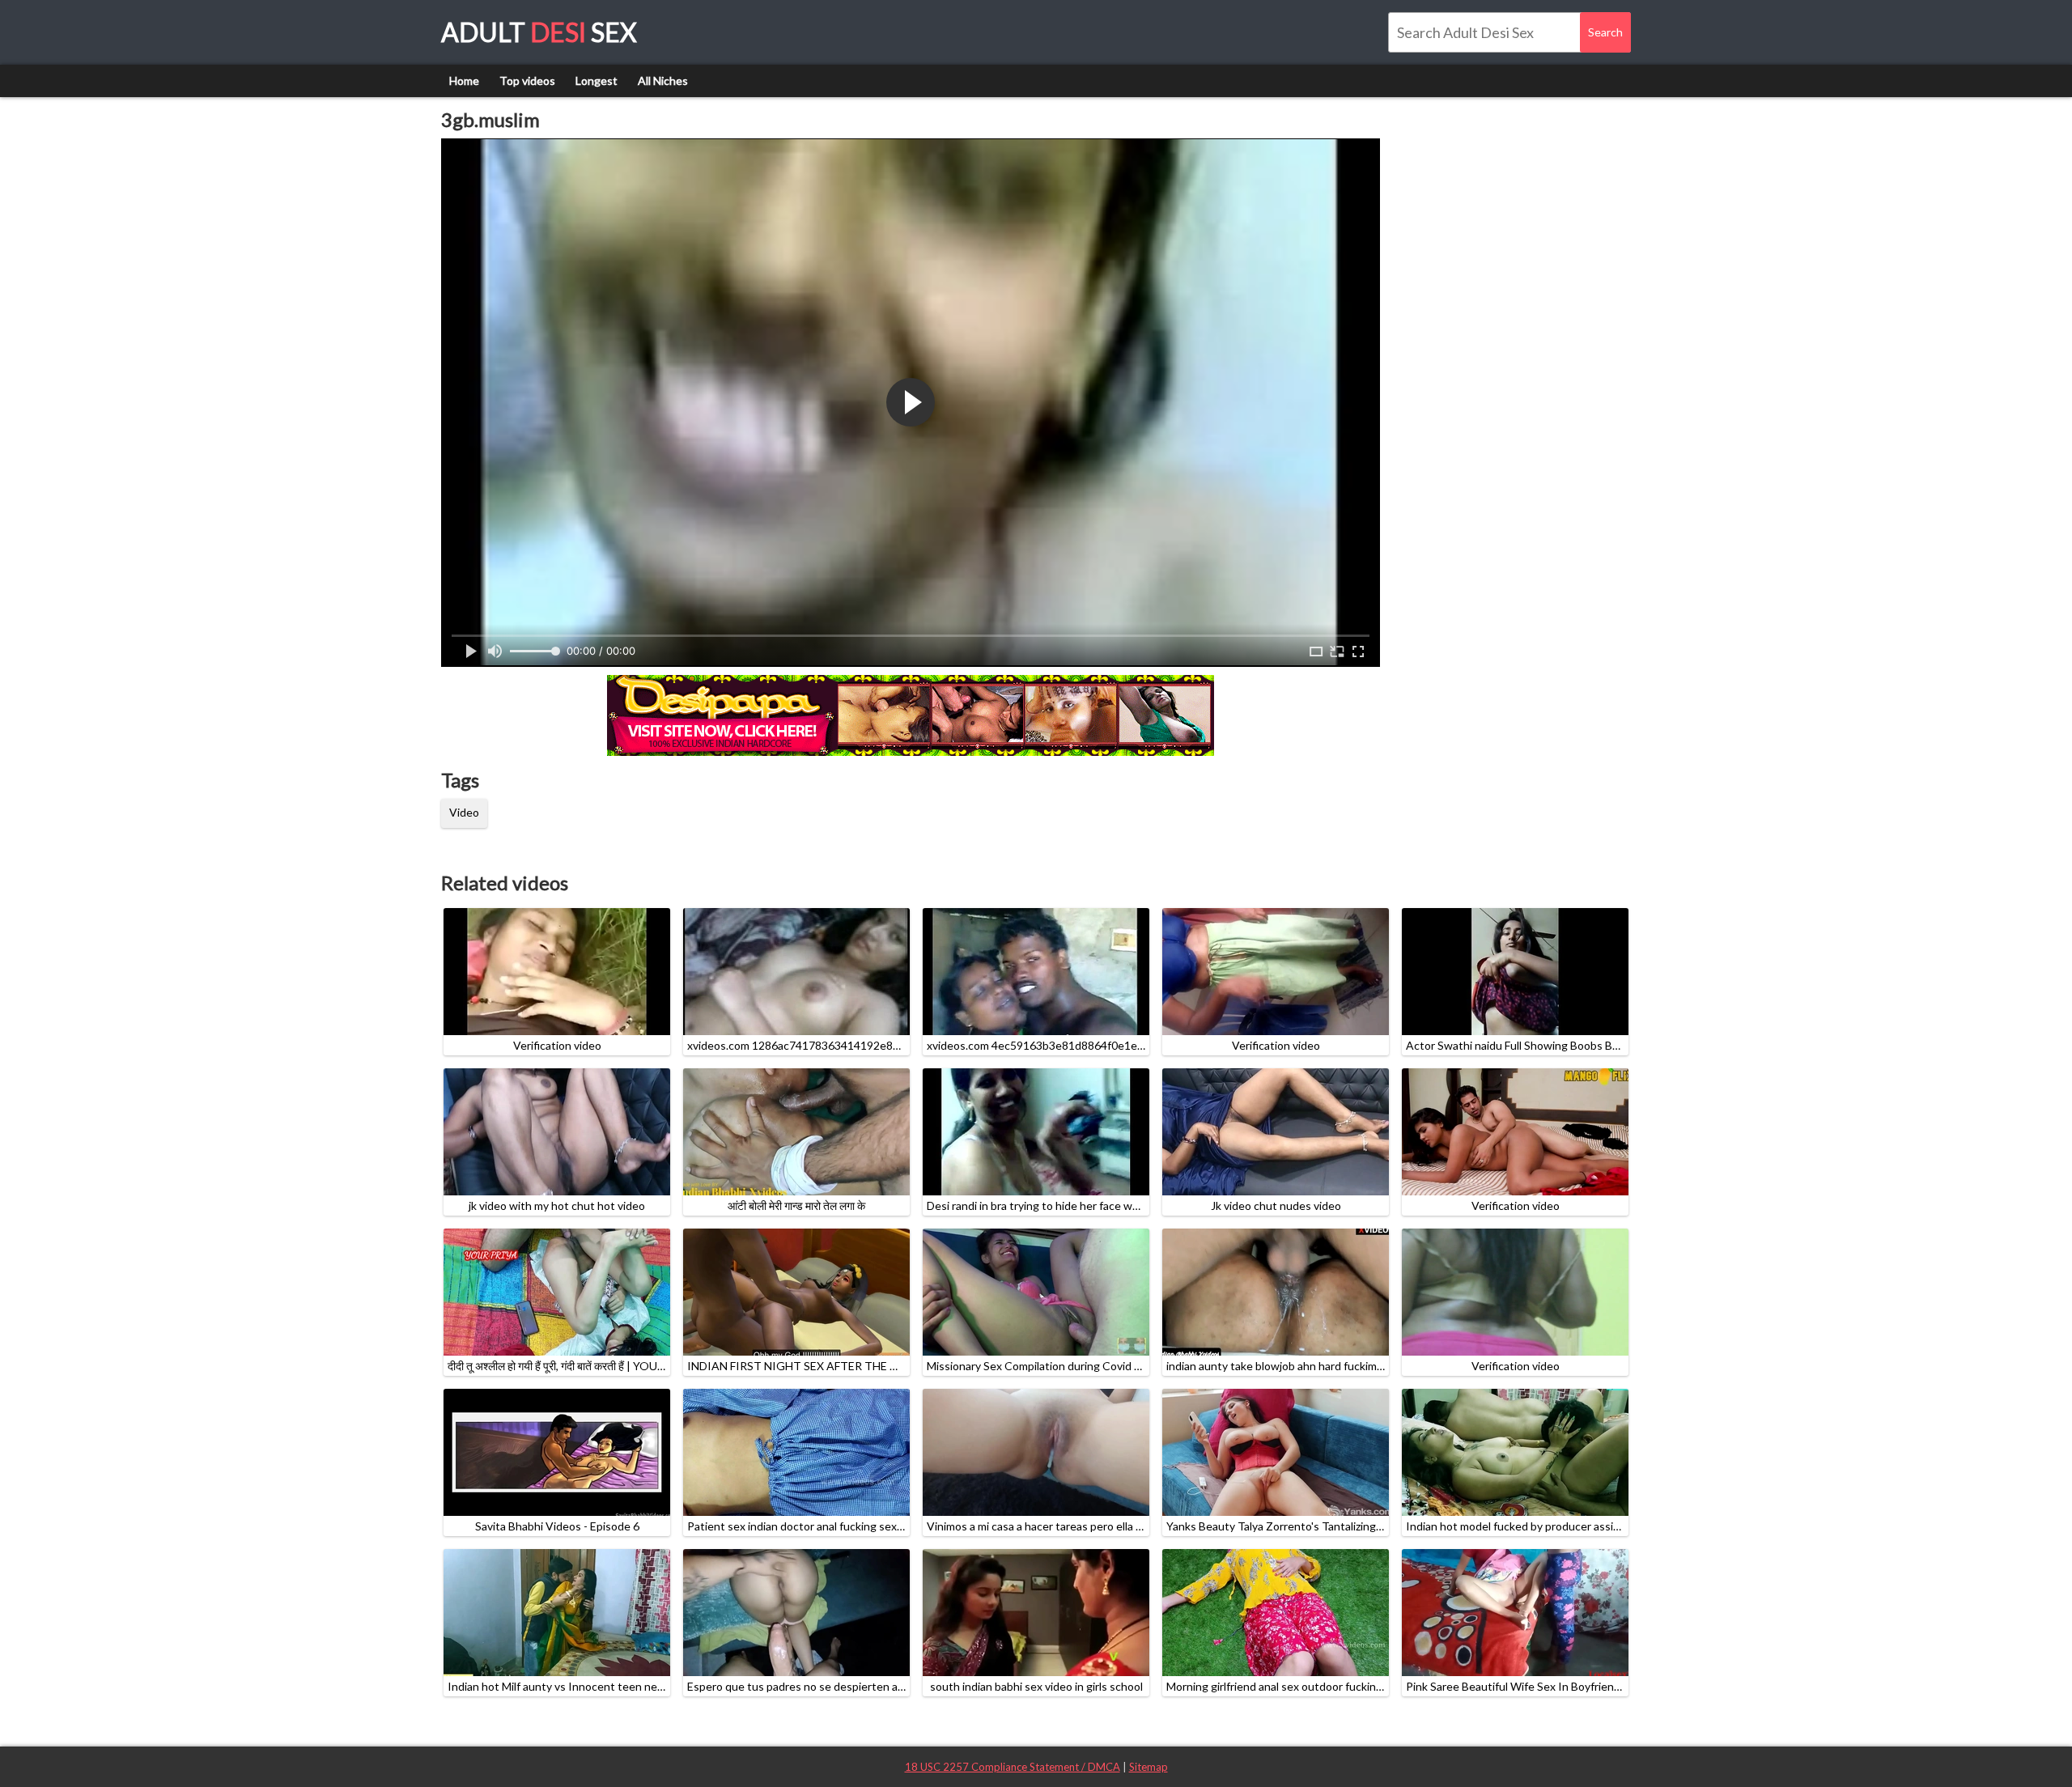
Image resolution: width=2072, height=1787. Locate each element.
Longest (597, 81)
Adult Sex (539, 32)
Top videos (527, 81)
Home (464, 81)
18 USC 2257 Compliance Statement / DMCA (1013, 1767)
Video (464, 812)
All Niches (663, 81)
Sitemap (1149, 1767)
